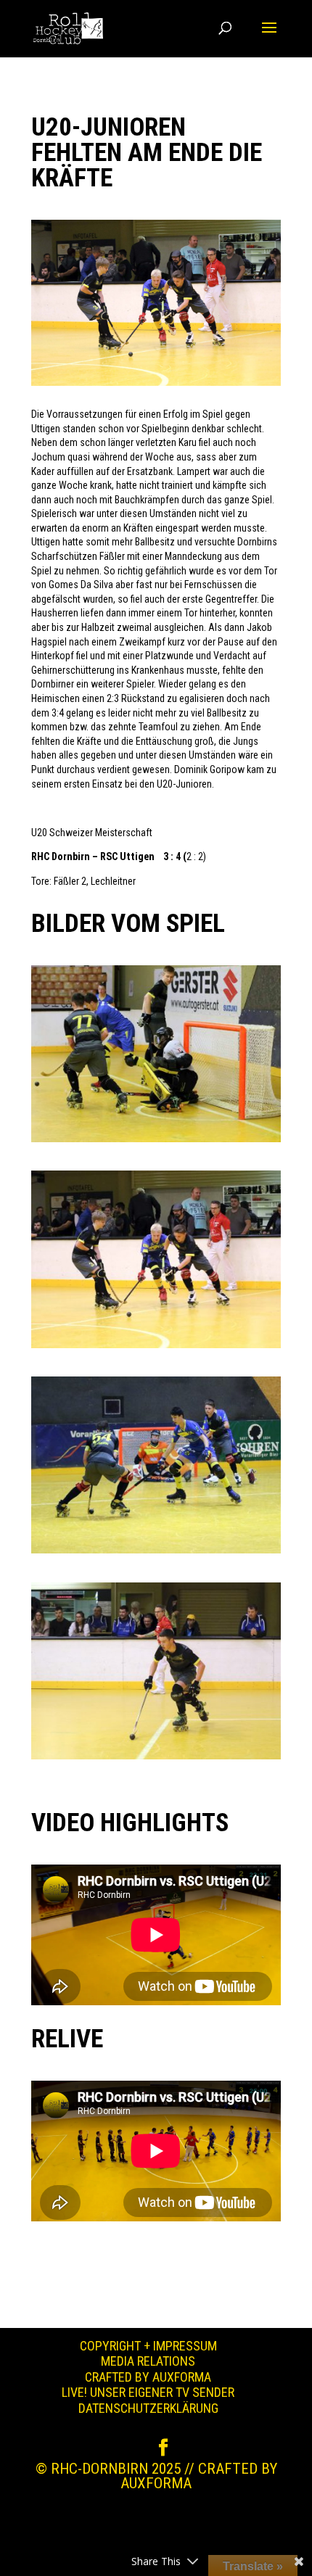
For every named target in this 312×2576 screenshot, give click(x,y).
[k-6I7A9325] (156, 1142)
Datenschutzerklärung (148, 2408)
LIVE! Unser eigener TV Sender (148, 2392)
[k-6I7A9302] (156, 1759)
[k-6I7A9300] (156, 1553)
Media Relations (148, 2361)
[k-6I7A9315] (156, 1348)
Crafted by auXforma (148, 2377)
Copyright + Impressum (148, 2346)
